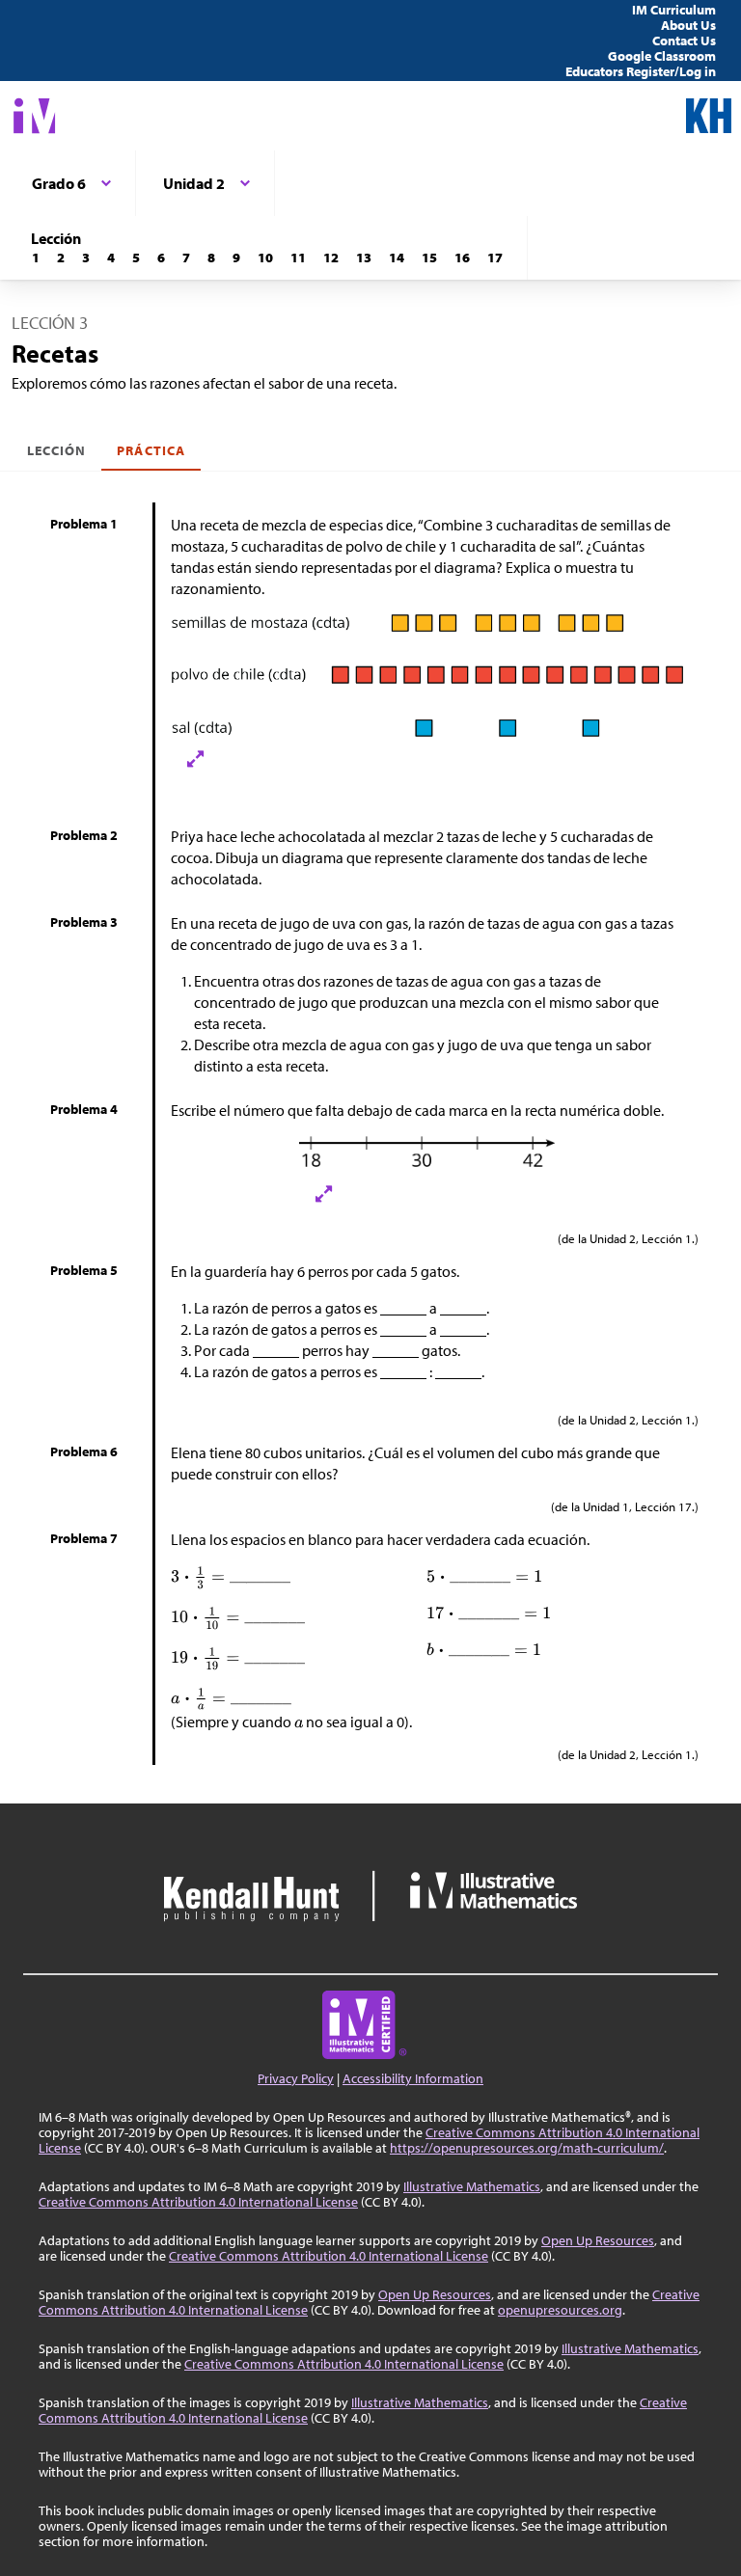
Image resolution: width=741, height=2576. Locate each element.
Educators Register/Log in (641, 71)
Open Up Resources (598, 2240)
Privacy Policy (296, 2078)
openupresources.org (560, 2310)
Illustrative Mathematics (472, 2186)
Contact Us (684, 41)
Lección (56, 450)
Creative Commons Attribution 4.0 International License (198, 2202)
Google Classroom (662, 56)
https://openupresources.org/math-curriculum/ (527, 2148)
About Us (688, 25)
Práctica (151, 450)
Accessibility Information (413, 2078)
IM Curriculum (674, 10)
